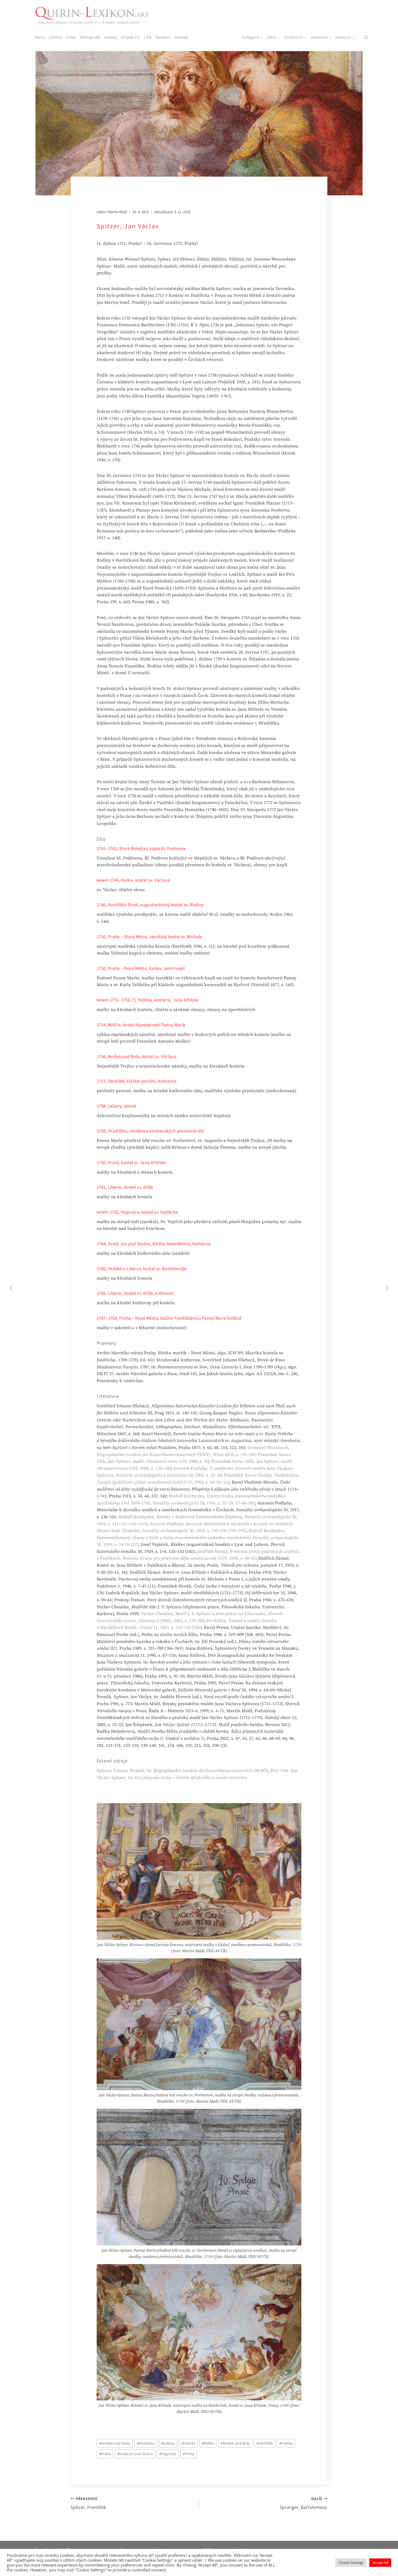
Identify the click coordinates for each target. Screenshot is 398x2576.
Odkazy (111, 37)
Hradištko (146, 2443)
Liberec (188, 2443)
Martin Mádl (118, 212)
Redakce (163, 37)
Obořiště (265, 2443)
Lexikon (56, 37)
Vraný (189, 2454)
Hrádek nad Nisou (115, 2443)
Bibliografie (90, 37)
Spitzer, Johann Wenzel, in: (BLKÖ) (182, 1770)
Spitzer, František (88, 2503)
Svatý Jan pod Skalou (135, 2454)
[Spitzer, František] (11, 1288)
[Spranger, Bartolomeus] (387, 1288)
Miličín (208, 2443)
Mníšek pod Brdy (235, 2443)
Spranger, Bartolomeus (304, 2503)
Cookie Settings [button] (351, 2562)
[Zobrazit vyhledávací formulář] (366, 37)
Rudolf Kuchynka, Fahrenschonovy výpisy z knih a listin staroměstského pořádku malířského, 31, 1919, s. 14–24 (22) (198, 1537)
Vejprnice (168, 2454)
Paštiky (286, 2443)
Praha (105, 2454)
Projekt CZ (130, 37)
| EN (147, 37)
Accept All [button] (380, 2562)
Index (71, 37)
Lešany (168, 2443)
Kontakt (181, 37)
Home (40, 37)
